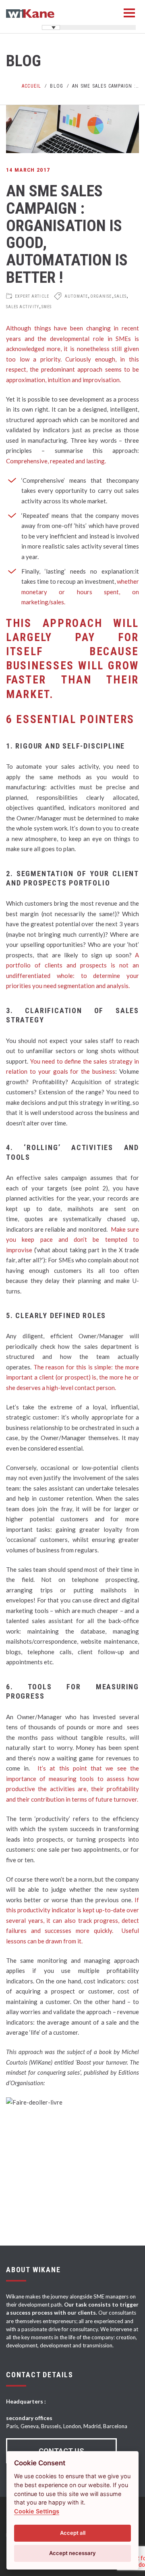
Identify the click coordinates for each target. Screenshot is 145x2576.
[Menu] (129, 13)
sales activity (23, 307)
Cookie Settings (37, 2511)
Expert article (32, 296)
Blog (57, 86)
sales (120, 296)
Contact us (61, 2451)
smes (47, 307)
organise (101, 296)
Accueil (31, 86)
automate (76, 296)
